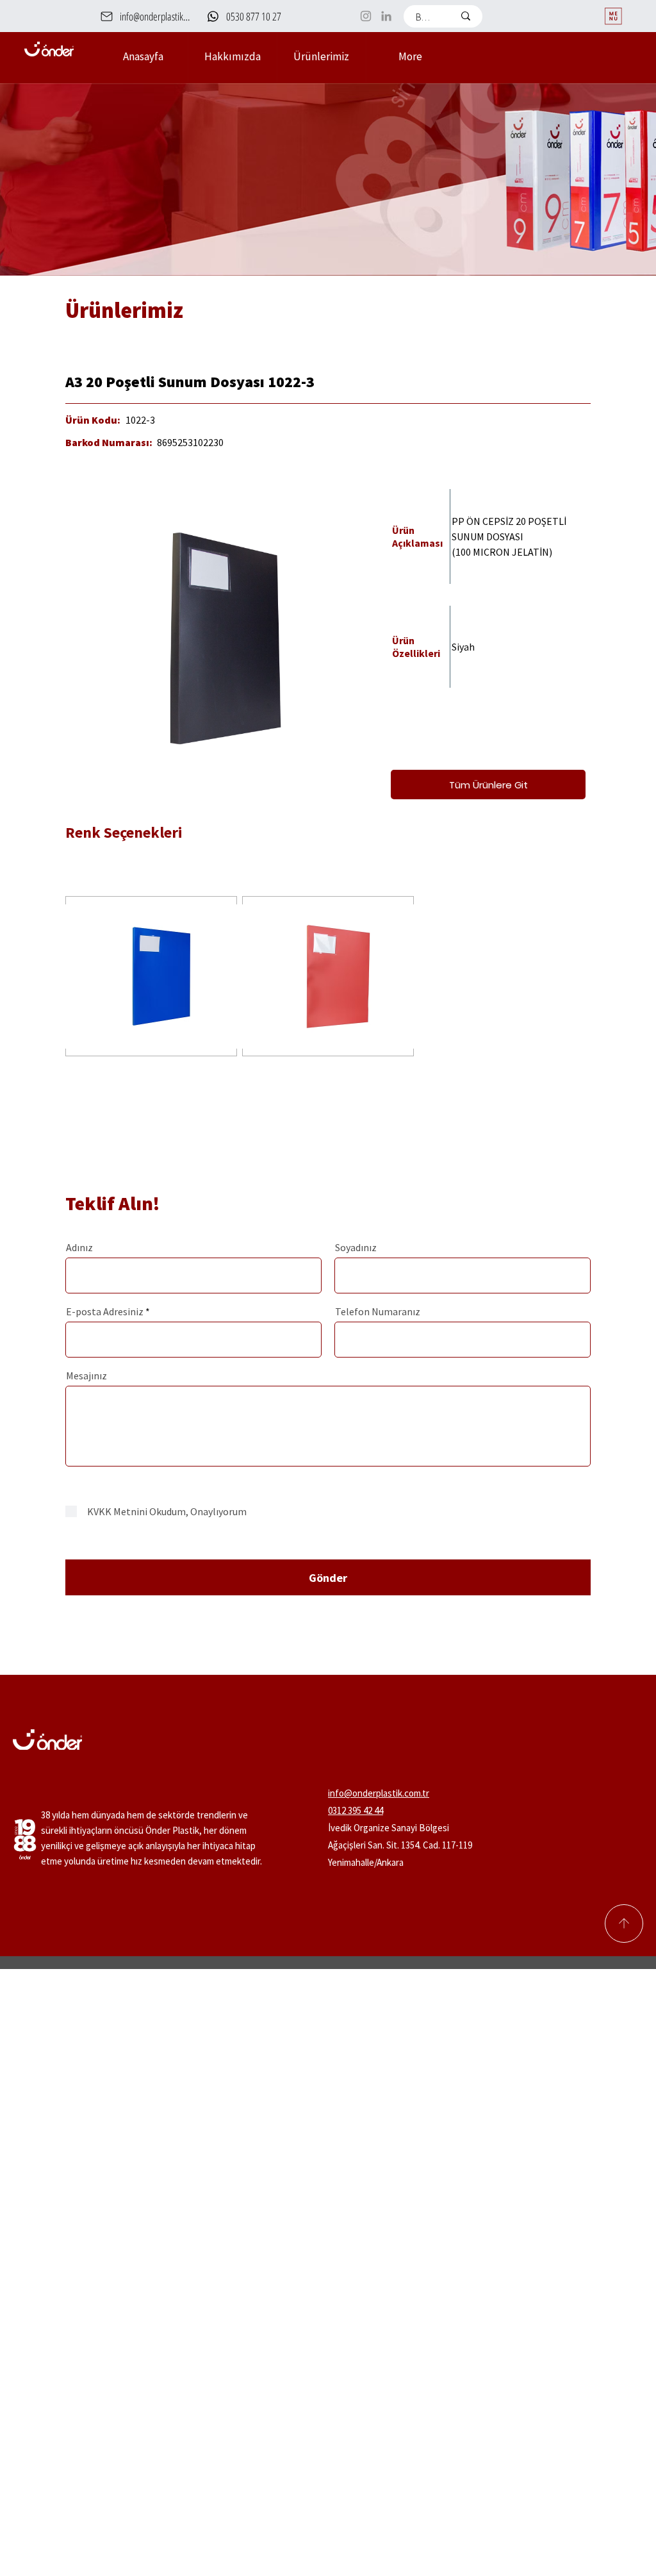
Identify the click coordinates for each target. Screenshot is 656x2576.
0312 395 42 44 (356, 1810)
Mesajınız (86, 1375)
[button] (321, 56)
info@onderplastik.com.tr (379, 1793)
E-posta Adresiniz (105, 1311)
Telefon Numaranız (378, 1311)
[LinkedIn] (386, 16)
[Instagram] (366, 16)
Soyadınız (356, 1247)
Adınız (79, 1247)
